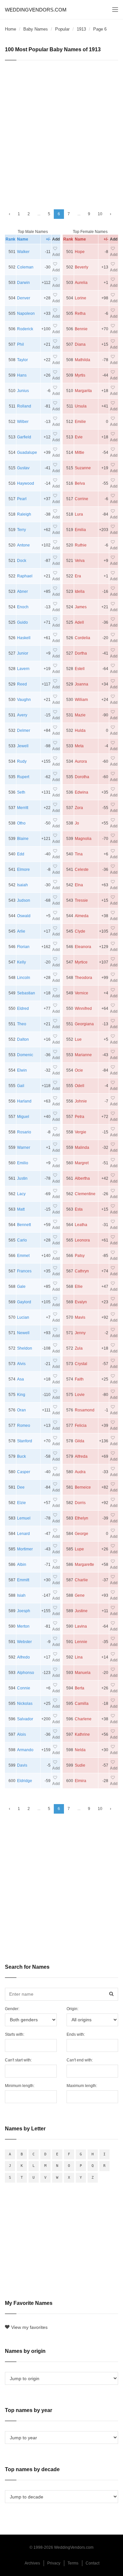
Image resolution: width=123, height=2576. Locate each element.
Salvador (25, 1719)
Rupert (23, 777)
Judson (24, 900)
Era (78, 576)
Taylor (22, 360)
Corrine (82, 499)
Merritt (23, 808)
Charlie (81, 1580)
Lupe (79, 1549)
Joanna (82, 684)
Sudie (80, 1765)
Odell (80, 1086)
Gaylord (24, 1302)
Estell (80, 669)
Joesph (24, 1611)
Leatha (81, 1225)
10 (100, 214)
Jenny (80, 1333)
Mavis (80, 1317)
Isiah (21, 1595)
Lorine (81, 298)
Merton (23, 1626)
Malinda (82, 1148)
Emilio (23, 1163)
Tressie (81, 900)
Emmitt (23, 1580)
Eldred (23, 1009)
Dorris (80, 1503)
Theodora (83, 978)
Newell (23, 1333)
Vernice (82, 993)
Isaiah (22, 885)
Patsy (80, 1256)
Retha (80, 313)
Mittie (80, 453)
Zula (79, 1348)
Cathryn (82, 1271)
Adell (79, 622)
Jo (77, 823)
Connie (24, 1688)
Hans (22, 375)
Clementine (85, 1194)
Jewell (23, 746)
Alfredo (23, 1657)
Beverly (82, 267)
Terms (73, 2563)
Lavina (81, 1626)
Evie (79, 437)
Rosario (24, 1132)
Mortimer (25, 1549)
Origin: (72, 2009)
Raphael (25, 576)
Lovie (80, 1395)
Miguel (23, 1117)
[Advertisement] (61, 132)
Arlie (21, 931)
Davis (22, 1765)
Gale (21, 1287)
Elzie (21, 1503)
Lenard (23, 1534)
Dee (21, 1487)
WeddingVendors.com (36, 10)
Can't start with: (18, 2060)
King (21, 1395)
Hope (80, 252)
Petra (80, 1117)
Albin (22, 1565)
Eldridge (25, 1781)
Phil (20, 344)
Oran (21, 1410)
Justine (81, 1611)
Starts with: (15, 2034)
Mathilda (82, 360)
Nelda (80, 1750)
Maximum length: (82, 2086)
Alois (21, 1734)
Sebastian (26, 993)
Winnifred (83, 1009)
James (81, 607)
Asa (20, 1379)
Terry (21, 530)
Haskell (24, 638)
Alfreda (81, 1456)
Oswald (24, 916)
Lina (79, 1657)
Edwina (82, 792)
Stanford (25, 1441)
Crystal (81, 1364)
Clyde (80, 931)
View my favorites (29, 2327)
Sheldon (25, 1348)
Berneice (83, 1487)
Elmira (81, 1781)
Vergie (81, 1132)
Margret (82, 1163)
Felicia (81, 1426)
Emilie (80, 422)
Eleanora (83, 947)
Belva (80, 483)
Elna (79, 885)
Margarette (84, 1565)
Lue (78, 1039)
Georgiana (84, 1024)
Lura (79, 514)
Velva (80, 561)
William (81, 700)
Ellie (79, 1287)
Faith (79, 1379)
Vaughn (24, 700)
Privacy (54, 2563)
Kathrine (82, 1734)
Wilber (23, 422)
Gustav (23, 468)
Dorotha (82, 777)
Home (10, 29)
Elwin (22, 1070)
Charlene (83, 1719)
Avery (22, 715)
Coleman (25, 267)
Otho (21, 823)
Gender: (12, 2009)
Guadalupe (27, 453)
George (82, 1534)
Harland (24, 1101)
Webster (24, 1642)
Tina (79, 854)
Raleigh (24, 514)
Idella (80, 592)
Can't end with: (80, 2060)
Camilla (82, 1704)
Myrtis (80, 375)
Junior (23, 653)
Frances (24, 1271)
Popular (62, 29)
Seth (21, 792)
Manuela (83, 1673)
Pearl (22, 499)
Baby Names (36, 29)
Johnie (81, 1101)
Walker (23, 252)
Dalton (23, 1039)
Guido (22, 622)
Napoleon (26, 313)
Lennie (81, 1642)
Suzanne (83, 468)
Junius (23, 391)
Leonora (82, 1240)
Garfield (24, 437)
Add (56, 255)
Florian (23, 947)
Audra (80, 1472)
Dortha (81, 653)
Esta (79, 1209)
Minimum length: (20, 2086)
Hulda (80, 731)
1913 (81, 29)
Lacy (21, 1194)
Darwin (23, 283)
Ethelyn (82, 1518)
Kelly (21, 962)
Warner (24, 1148)
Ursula (81, 406)
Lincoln (24, 978)
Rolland (24, 406)
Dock (22, 561)
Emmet (23, 1256)
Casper (24, 1472)
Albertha (82, 1178)
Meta (79, 746)
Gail (21, 1086)
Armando (25, 1750)
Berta (80, 1688)
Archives (32, 2563)
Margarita (83, 391)
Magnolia (83, 839)
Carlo (22, 1240)
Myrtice (81, 962)
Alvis (21, 1364)
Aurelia (81, 283)
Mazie (80, 715)
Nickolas (25, 1704)
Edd (21, 854)
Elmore (23, 870)
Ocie (79, 1070)
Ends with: (76, 2034)
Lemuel (24, 1518)
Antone (23, 545)
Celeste (82, 870)
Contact (92, 2563)
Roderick (25, 329)
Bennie (81, 329)
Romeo (24, 1426)
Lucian (23, 1317)
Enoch (23, 607)
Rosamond (85, 1410)
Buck (21, 1456)
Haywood (26, 483)
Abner (22, 592)
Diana (80, 344)
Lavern (23, 669)
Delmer (24, 731)
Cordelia (82, 638)
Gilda (80, 1441)
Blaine (23, 839)
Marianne (83, 1055)
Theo (22, 1024)
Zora (79, 808)
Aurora (81, 761)
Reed (22, 684)
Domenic (25, 1055)
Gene (80, 1595)
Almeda (82, 916)
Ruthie (81, 545)
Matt (21, 1209)
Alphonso (26, 1673)
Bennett (24, 1225)
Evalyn (81, 1302)
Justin (22, 1178)
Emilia (80, 530)
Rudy (22, 761)
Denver (24, 298)
